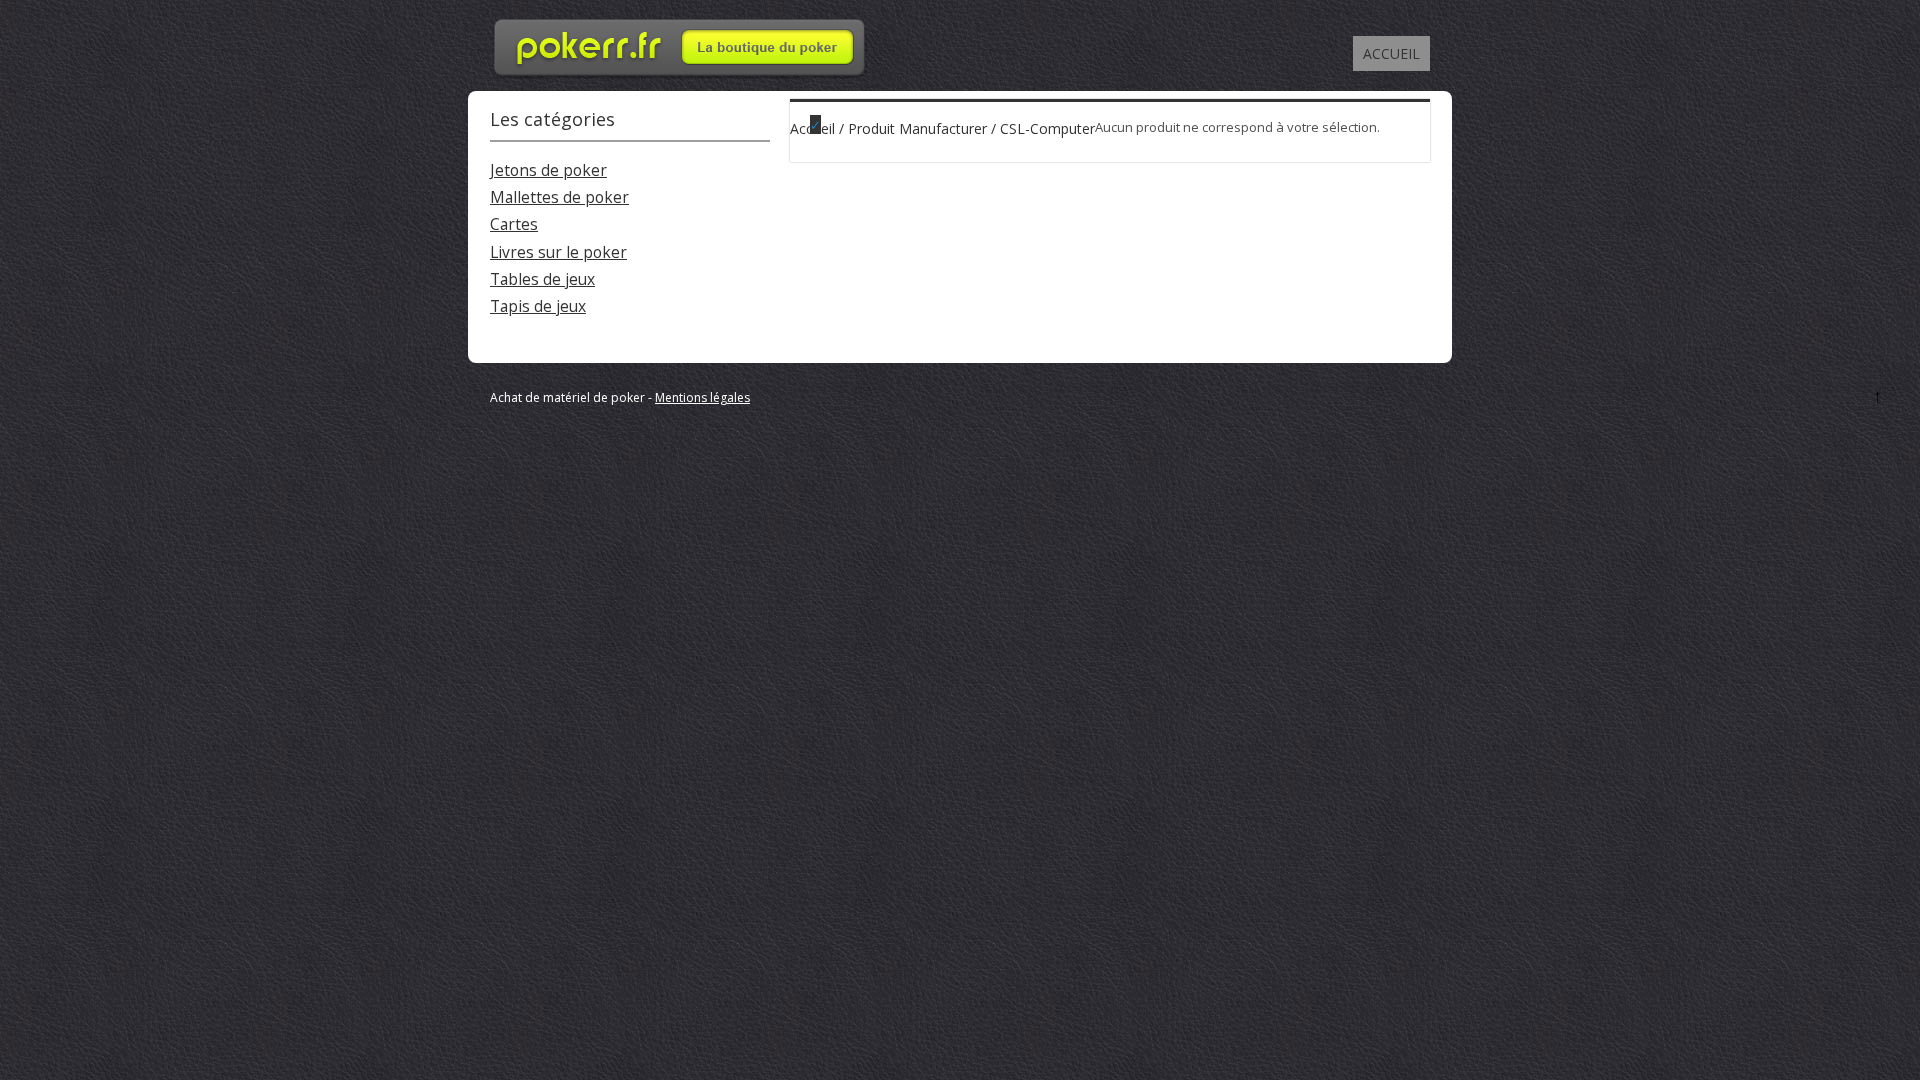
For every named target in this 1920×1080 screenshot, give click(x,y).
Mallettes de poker (559, 197)
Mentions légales (702, 397)
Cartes (514, 224)
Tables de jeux (542, 279)
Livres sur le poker (558, 252)
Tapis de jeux (538, 306)
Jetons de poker (548, 170)
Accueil (1391, 53)
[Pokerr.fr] (680, 74)
